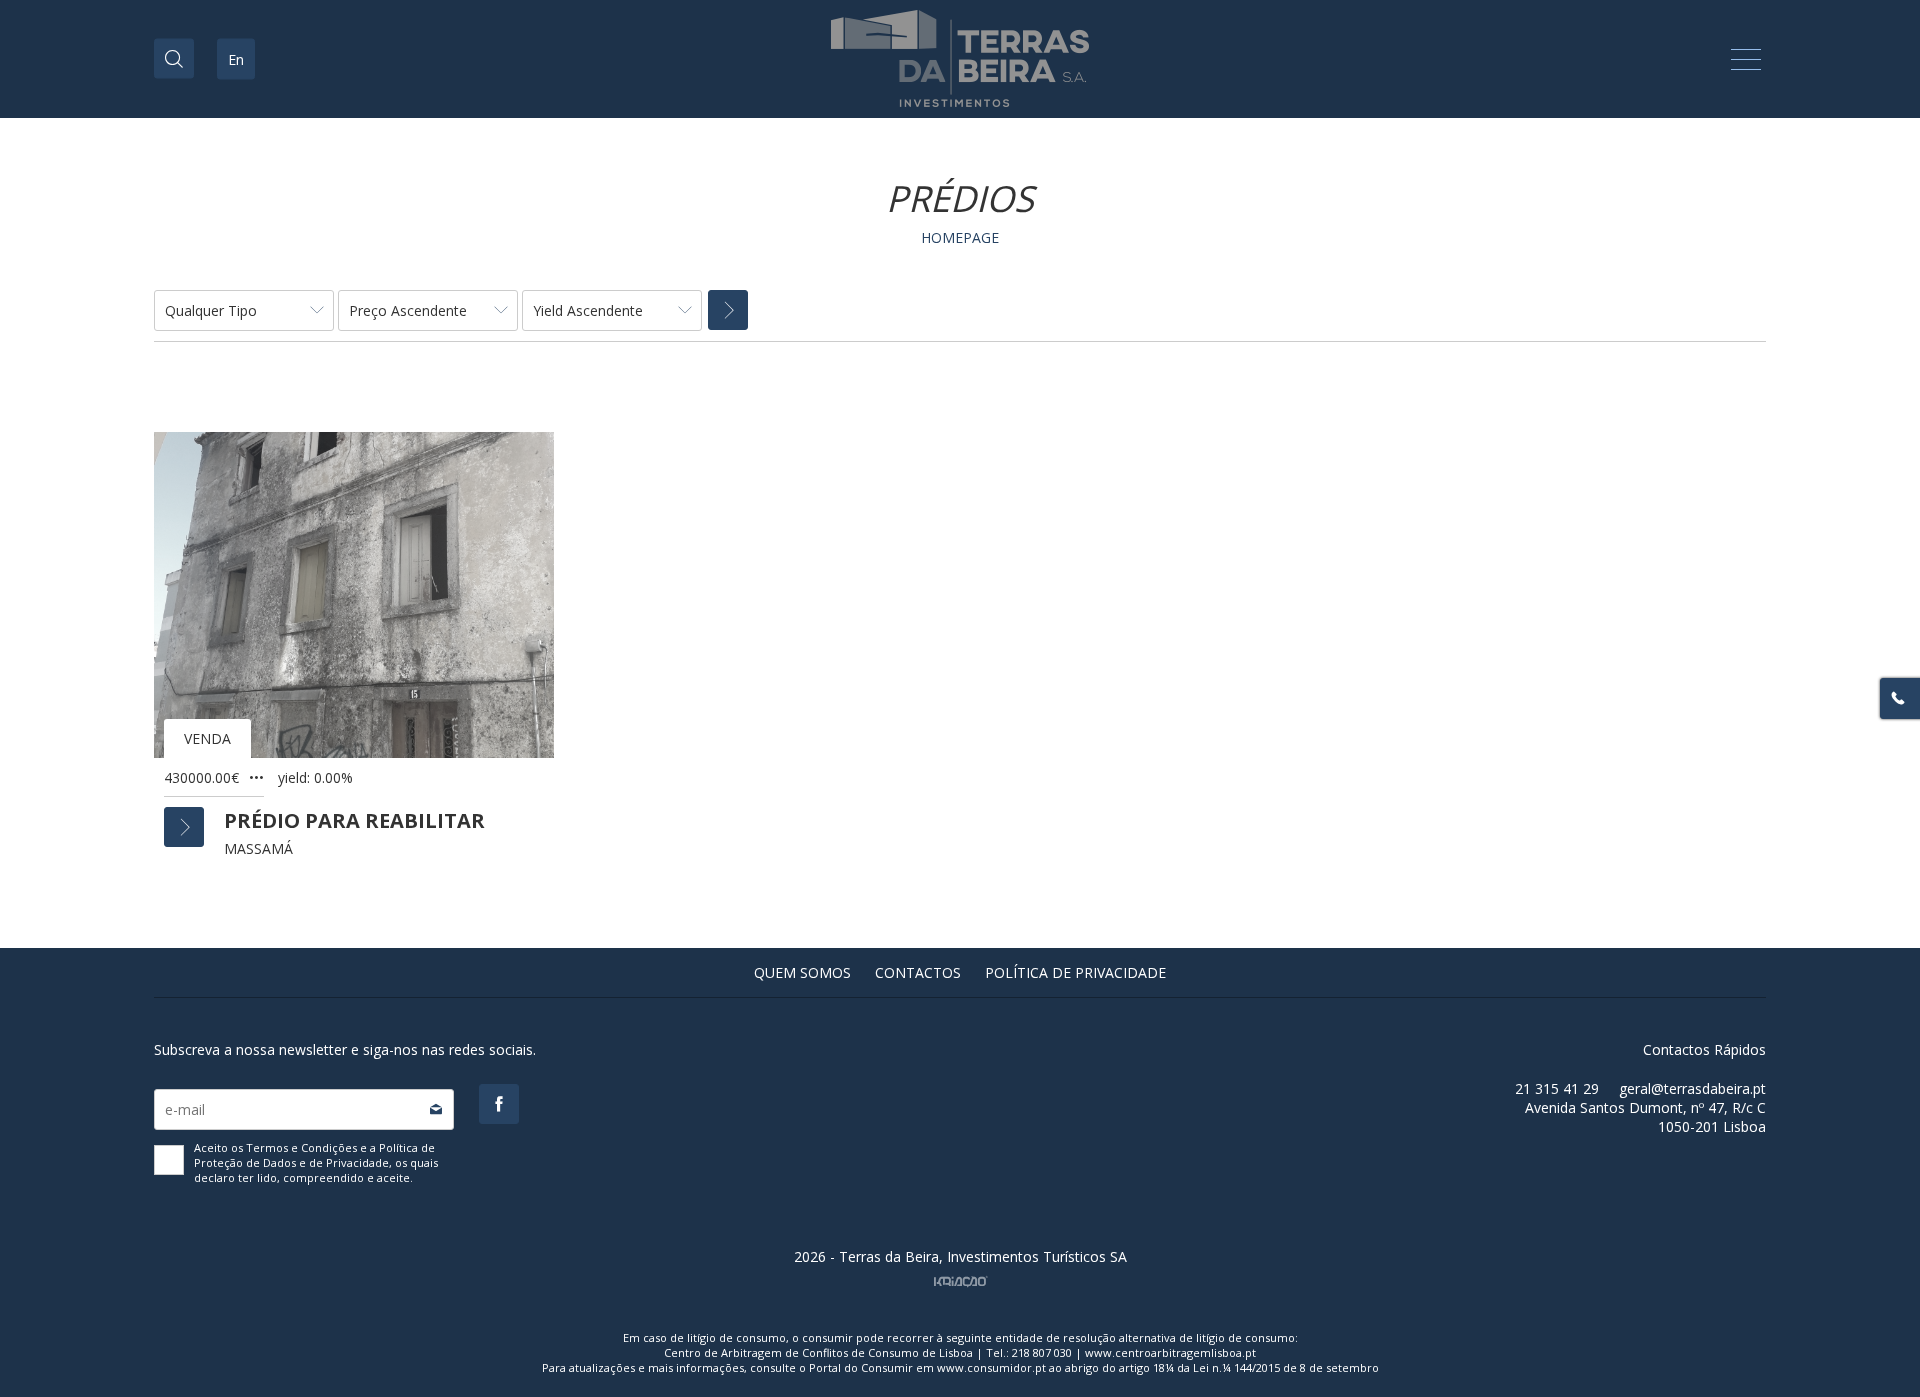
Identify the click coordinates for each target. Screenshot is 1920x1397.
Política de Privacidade (1075, 972)
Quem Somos (802, 972)
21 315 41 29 (1557, 1088)
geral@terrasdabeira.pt (1692, 1088)
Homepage (960, 237)
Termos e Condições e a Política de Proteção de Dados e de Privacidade (314, 1155)
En (236, 59)
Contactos (918, 972)
